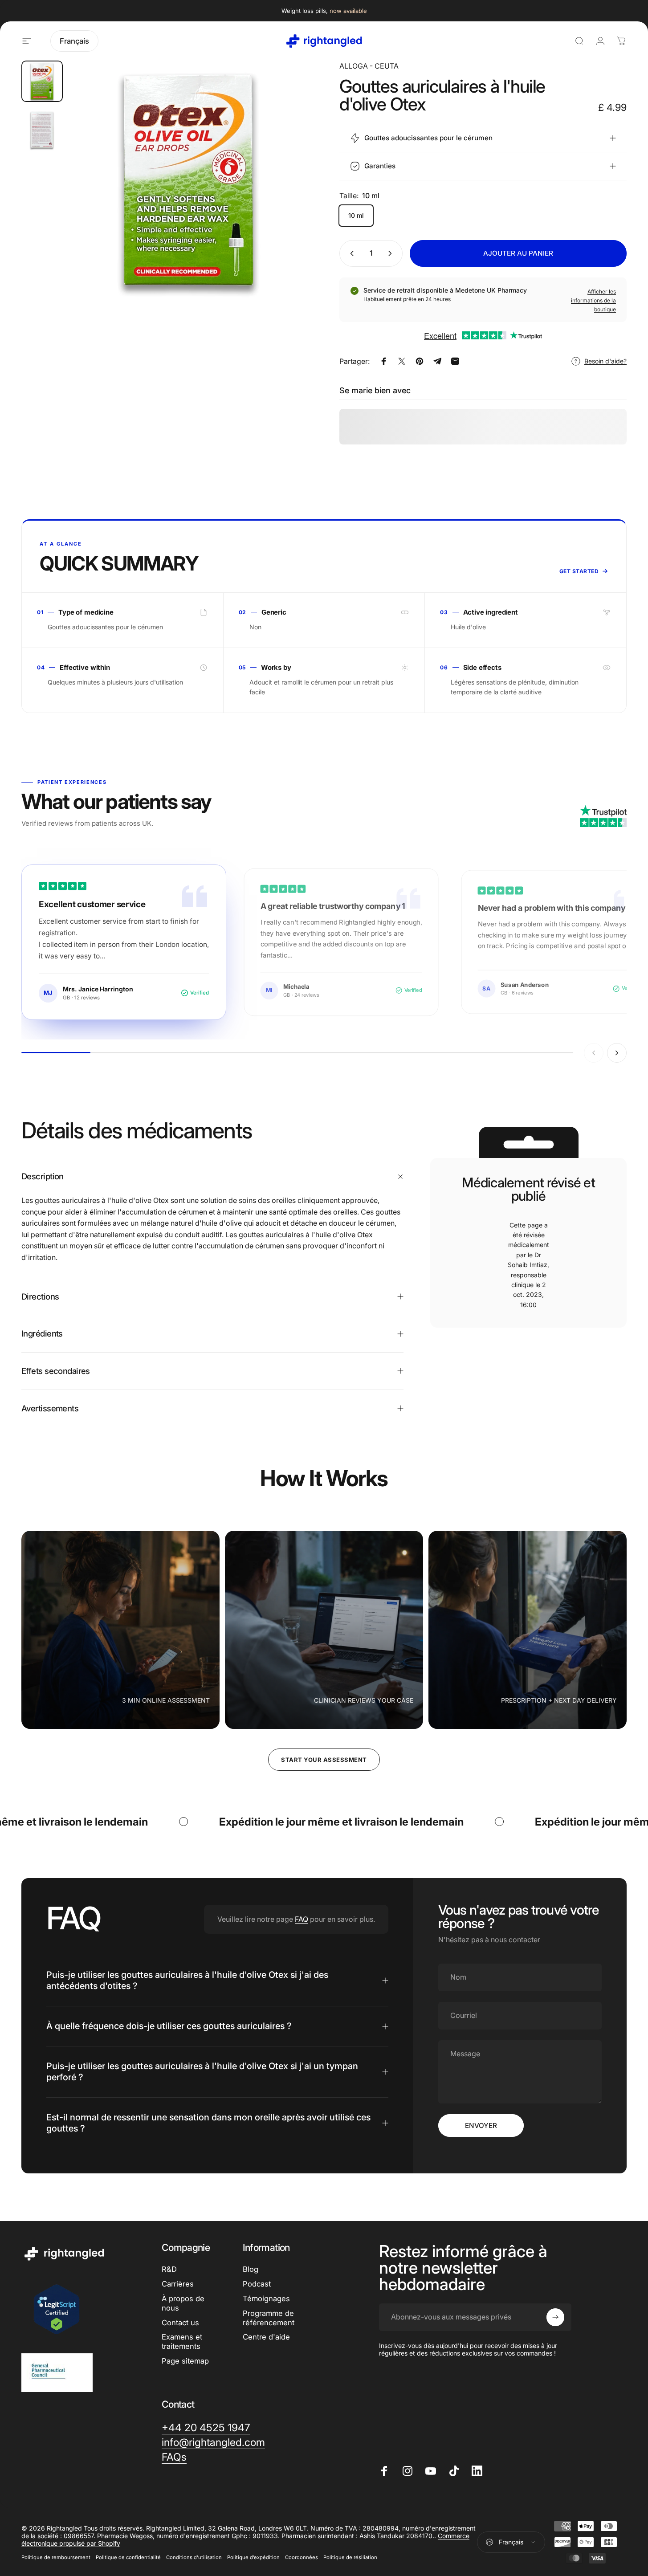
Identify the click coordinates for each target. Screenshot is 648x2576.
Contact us (180, 2323)
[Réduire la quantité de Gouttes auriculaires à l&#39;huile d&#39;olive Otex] (350, 253)
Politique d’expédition (253, 2557)
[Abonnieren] (555, 2317)
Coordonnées (302, 2557)
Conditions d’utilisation (194, 2557)
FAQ (302, 1919)
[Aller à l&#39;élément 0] (42, 81)
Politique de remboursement (56, 2557)
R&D (169, 2269)
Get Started (579, 571)
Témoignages (266, 2299)
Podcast (257, 2284)
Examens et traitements (182, 2342)
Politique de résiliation (350, 2557)
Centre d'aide (266, 2337)
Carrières (178, 2284)
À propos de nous (183, 2303)
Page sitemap (185, 2361)
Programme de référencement (269, 2318)
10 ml (356, 215)
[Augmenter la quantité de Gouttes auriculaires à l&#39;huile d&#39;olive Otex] (392, 253)
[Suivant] (285, 196)
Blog (251, 2269)
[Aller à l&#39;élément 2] (42, 130)
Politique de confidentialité (128, 2557)
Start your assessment (324, 1760)
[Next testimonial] (617, 1053)
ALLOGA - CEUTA (369, 66)
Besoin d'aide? (605, 361)
